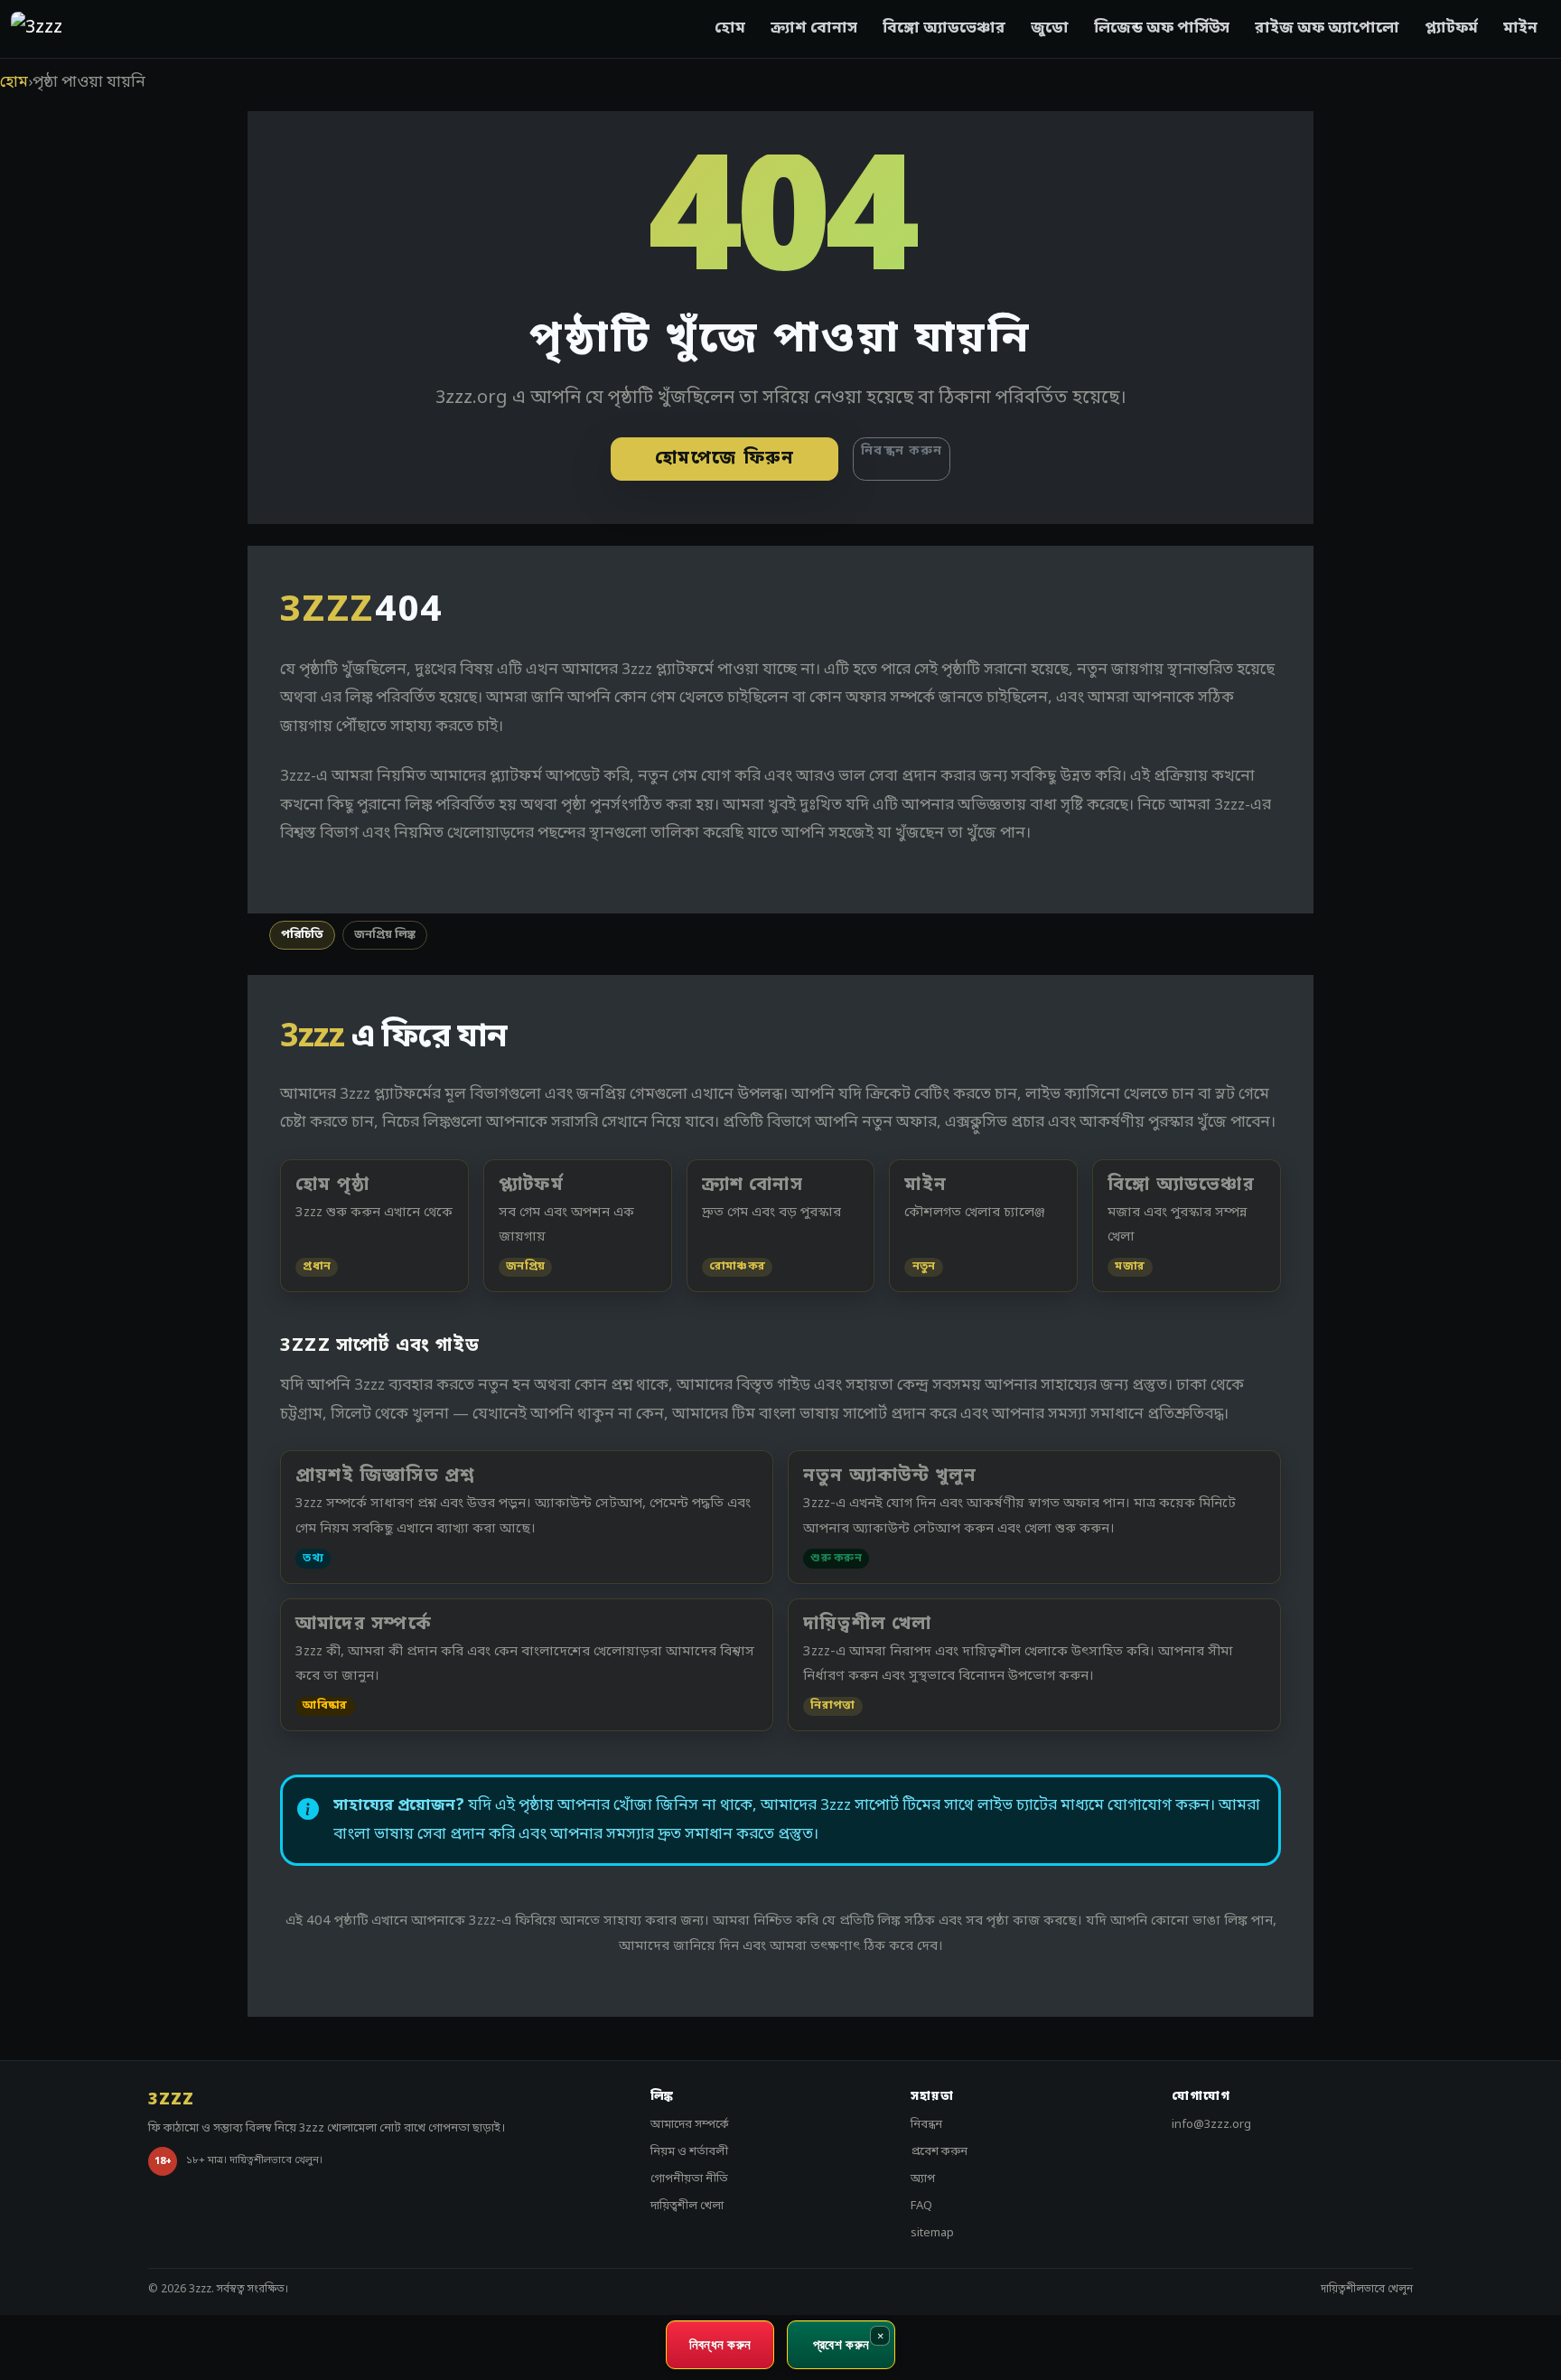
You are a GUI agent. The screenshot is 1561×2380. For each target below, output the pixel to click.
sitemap (932, 2233)
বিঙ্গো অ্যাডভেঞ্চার (944, 28)
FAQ (921, 2206)
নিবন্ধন (926, 2125)
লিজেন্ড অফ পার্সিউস (1162, 28)
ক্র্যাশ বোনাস (814, 28)
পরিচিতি (302, 935)
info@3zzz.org (1211, 2125)
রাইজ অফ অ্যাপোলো (1327, 28)
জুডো (1050, 28)
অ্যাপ (923, 2179)
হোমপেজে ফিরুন (725, 459)
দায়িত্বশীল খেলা (687, 2206)
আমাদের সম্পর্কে (690, 2125)
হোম (730, 28)
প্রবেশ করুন (939, 2152)
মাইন (1520, 28)
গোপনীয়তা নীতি (689, 2179)
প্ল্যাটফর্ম (1451, 28)
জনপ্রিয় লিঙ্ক (385, 935)
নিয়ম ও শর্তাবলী (689, 2152)
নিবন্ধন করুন (902, 451)
